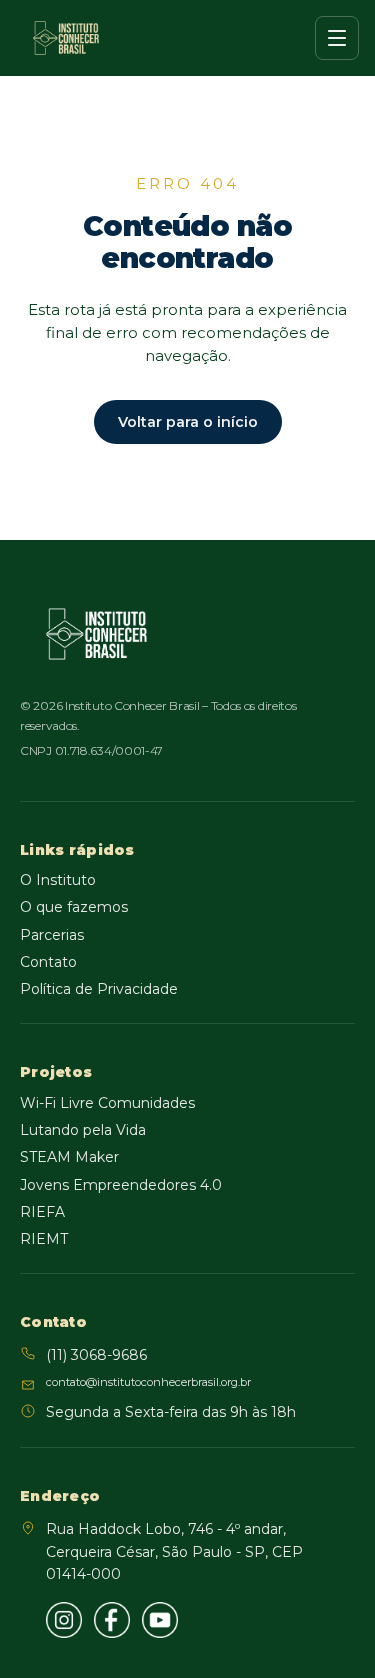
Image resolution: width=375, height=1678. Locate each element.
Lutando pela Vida (83, 1130)
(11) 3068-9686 (96, 1355)
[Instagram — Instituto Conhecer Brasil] (64, 1620)
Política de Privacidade (99, 989)
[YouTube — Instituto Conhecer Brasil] (160, 1620)
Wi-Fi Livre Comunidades (107, 1103)
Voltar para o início (188, 422)
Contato (48, 962)
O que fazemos (74, 907)
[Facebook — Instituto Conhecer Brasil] (112, 1620)
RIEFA (42, 1212)
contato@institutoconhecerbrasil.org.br (148, 1382)
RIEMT (44, 1239)
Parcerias (52, 935)
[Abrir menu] (337, 38)
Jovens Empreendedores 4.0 (121, 1185)
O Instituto (58, 880)
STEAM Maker (69, 1157)
